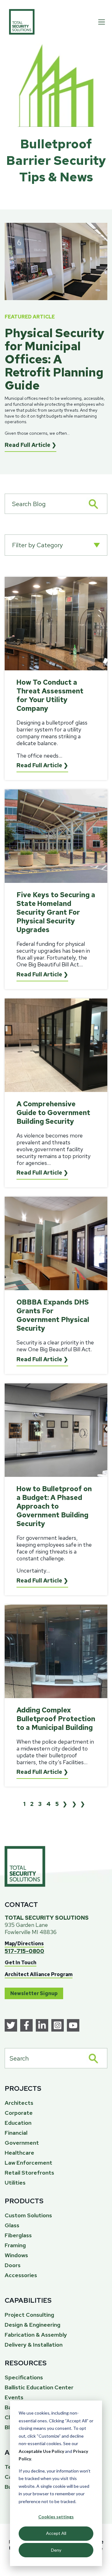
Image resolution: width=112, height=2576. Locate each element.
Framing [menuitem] (15, 2245)
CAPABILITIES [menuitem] (28, 2300)
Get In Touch (21, 1963)
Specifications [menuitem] (24, 2377)
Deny (56, 2550)
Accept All (56, 2533)
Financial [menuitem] (16, 2133)
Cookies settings (56, 2517)
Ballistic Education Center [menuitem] (39, 2387)
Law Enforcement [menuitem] (28, 2163)
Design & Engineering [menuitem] (33, 2325)
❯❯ (80, 1804)
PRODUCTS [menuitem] (24, 2201)
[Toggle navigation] (102, 22)
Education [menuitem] (18, 2123)
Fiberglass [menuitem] (18, 2235)
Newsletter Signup (34, 1993)
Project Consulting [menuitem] (29, 2315)
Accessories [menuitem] (21, 2275)
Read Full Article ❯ (30, 445)
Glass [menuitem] (12, 2225)
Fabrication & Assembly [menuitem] (36, 2335)
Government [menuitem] (22, 2143)
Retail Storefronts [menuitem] (29, 2173)
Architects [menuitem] (19, 2103)
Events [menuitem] (14, 2397)
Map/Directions (24, 1944)
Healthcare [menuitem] (19, 2153)
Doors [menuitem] (13, 2265)
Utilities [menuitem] (15, 2183)
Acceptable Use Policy (41, 2451)
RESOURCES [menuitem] (26, 2363)
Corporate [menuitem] (19, 2113)
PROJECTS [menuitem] (23, 2088)
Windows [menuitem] (16, 2255)
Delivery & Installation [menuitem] (34, 2345)
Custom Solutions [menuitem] (28, 2215)
